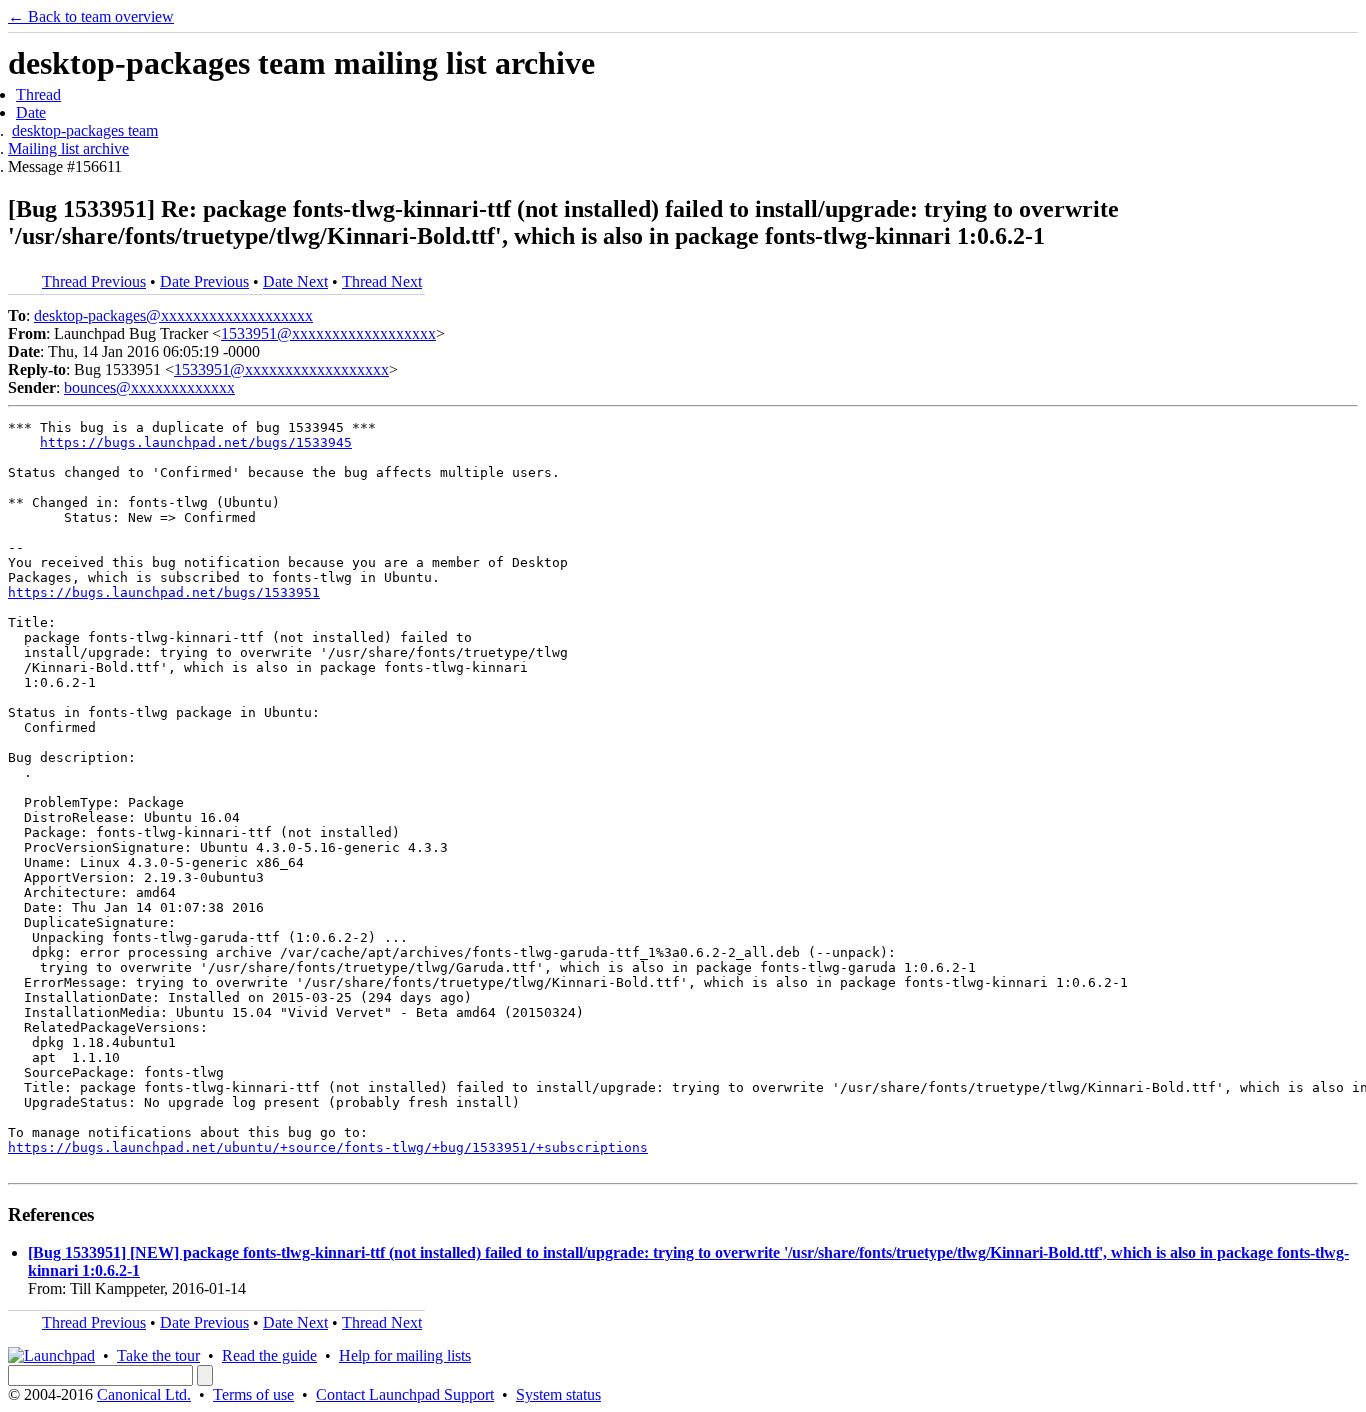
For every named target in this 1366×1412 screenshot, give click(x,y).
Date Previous (204, 281)
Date (31, 112)
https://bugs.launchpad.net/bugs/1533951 (164, 592)
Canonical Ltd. (144, 1394)
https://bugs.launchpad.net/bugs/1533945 (196, 442)
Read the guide (269, 1355)
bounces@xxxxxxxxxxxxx (149, 387)
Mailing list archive (68, 148)
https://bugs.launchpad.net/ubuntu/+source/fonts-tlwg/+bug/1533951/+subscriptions (328, 1147)
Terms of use (253, 1394)
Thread (38, 94)
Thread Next (382, 281)
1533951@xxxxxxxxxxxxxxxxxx (328, 333)
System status (558, 1394)
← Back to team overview (91, 16)
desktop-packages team (85, 130)
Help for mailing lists (405, 1355)
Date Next (295, 281)
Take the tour (158, 1355)
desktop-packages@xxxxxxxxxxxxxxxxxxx (173, 315)
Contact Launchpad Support (405, 1394)
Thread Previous (94, 281)
